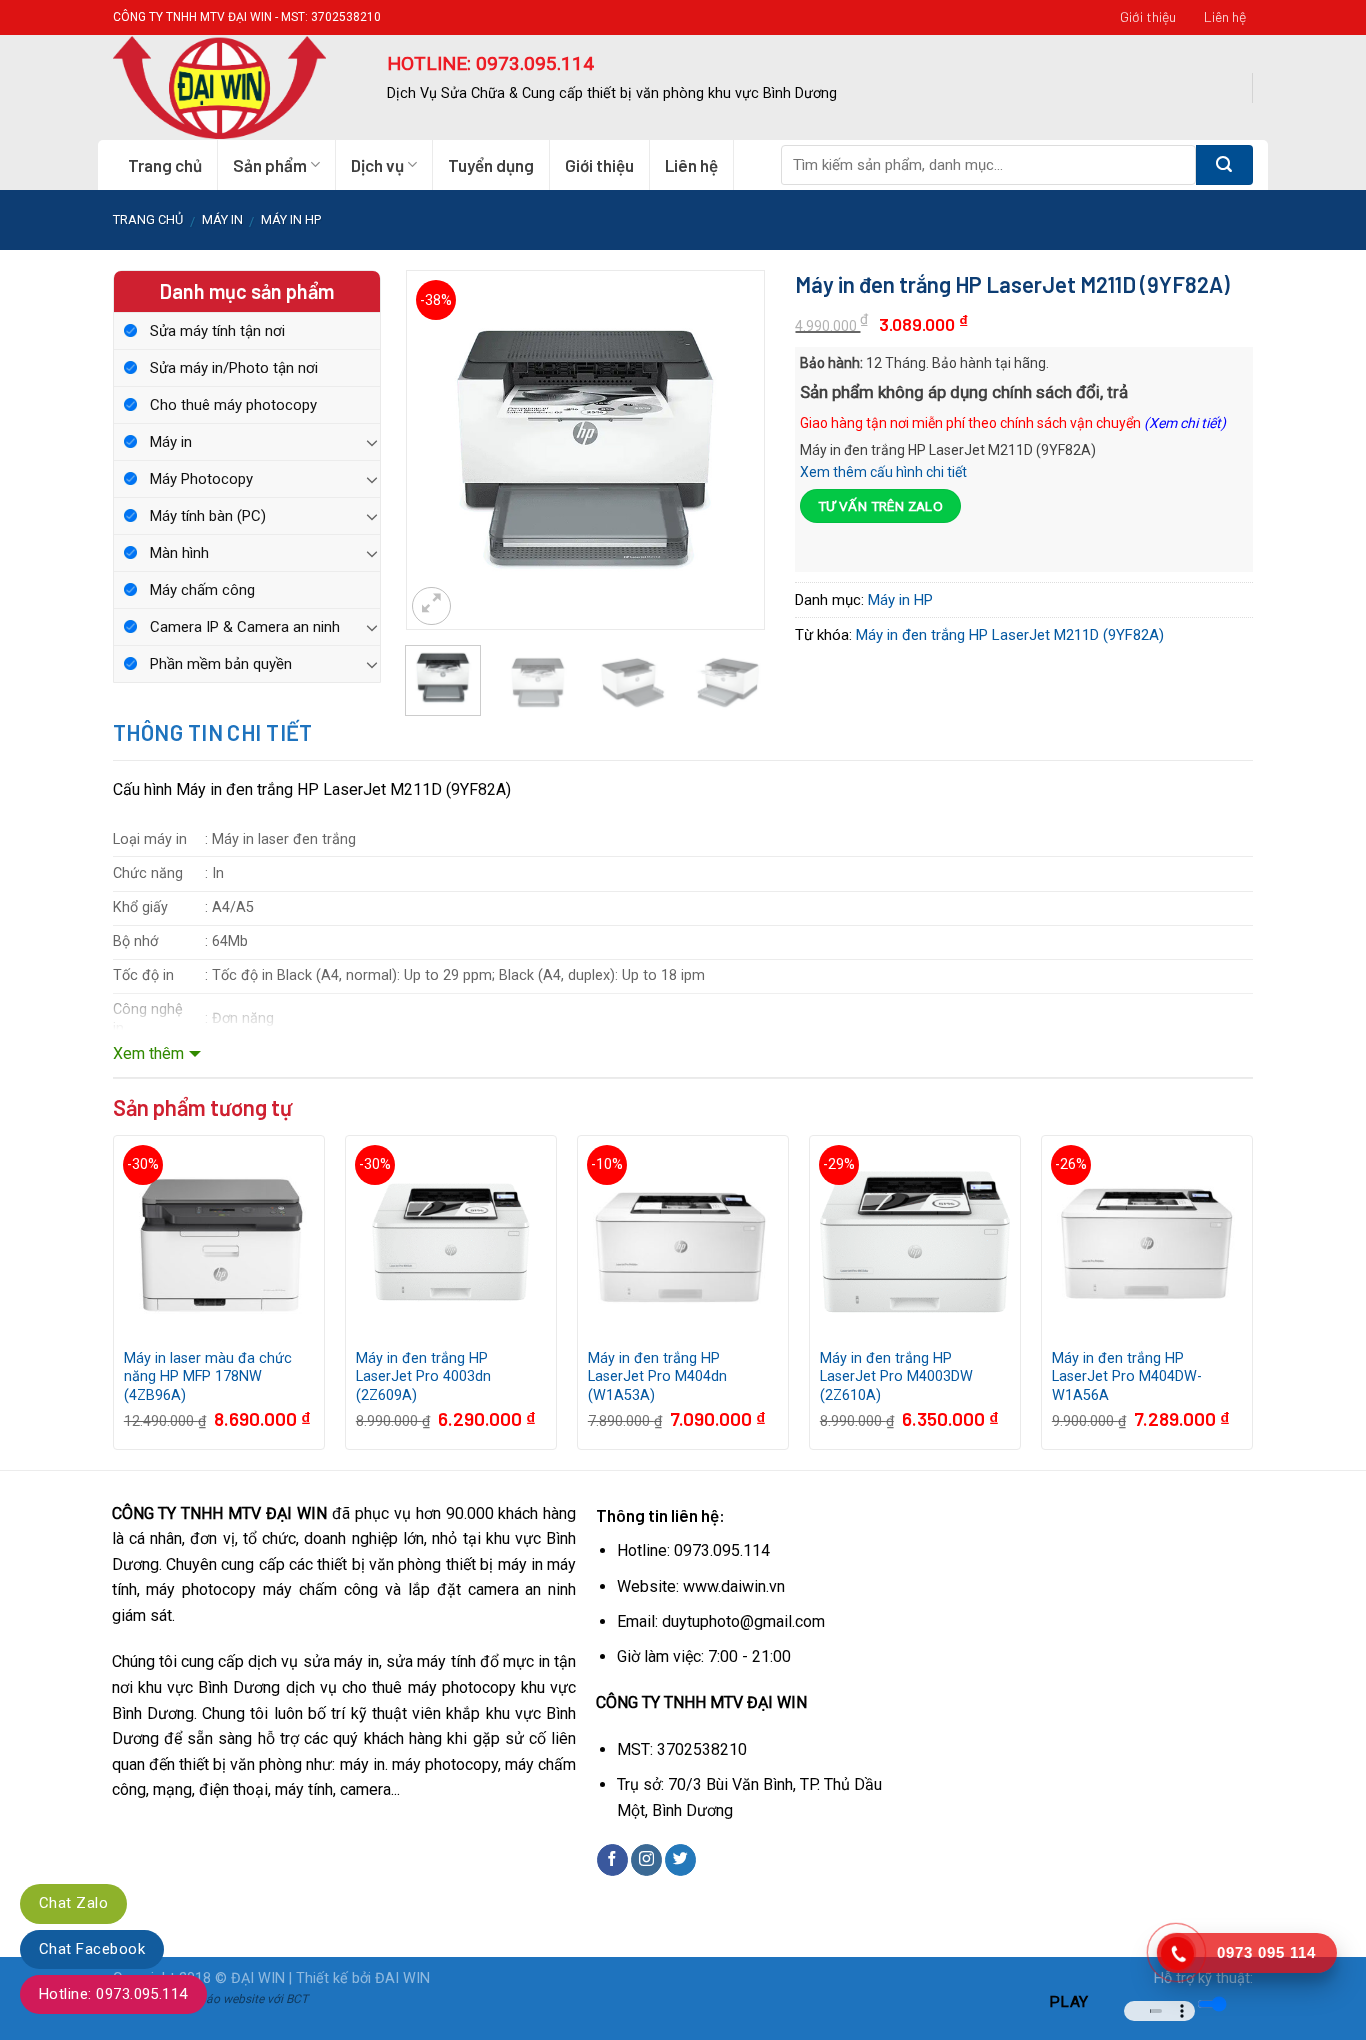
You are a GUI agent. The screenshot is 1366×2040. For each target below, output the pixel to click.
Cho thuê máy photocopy (233, 405)
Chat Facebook (92, 1949)
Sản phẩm (270, 165)
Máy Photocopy (201, 479)
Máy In (222, 219)
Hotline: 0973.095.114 (113, 1994)
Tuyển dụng (491, 165)
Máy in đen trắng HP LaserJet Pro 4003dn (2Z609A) (423, 1377)
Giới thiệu (1148, 16)
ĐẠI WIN (258, 1978)
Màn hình (179, 553)
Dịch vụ (377, 165)
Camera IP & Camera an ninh (245, 627)
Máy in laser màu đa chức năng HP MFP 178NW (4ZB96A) (208, 1377)
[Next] (733, 422)
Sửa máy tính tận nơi (217, 331)
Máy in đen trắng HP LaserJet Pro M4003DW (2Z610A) (896, 1377)
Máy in (171, 442)
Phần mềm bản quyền (221, 664)
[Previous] (438, 422)
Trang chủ (165, 165)
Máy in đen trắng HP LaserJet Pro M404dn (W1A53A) (657, 1377)
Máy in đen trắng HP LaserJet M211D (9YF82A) (1010, 635)
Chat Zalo (73, 1903)
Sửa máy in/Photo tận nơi (234, 368)
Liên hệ (1225, 16)
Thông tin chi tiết (213, 732)
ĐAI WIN (402, 1978)
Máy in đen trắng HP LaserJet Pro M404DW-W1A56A (1127, 1377)
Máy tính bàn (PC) (208, 516)
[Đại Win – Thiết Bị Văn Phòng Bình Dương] (235, 87)
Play (1069, 2002)
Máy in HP (291, 219)
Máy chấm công (202, 590)
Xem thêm (148, 1053)
